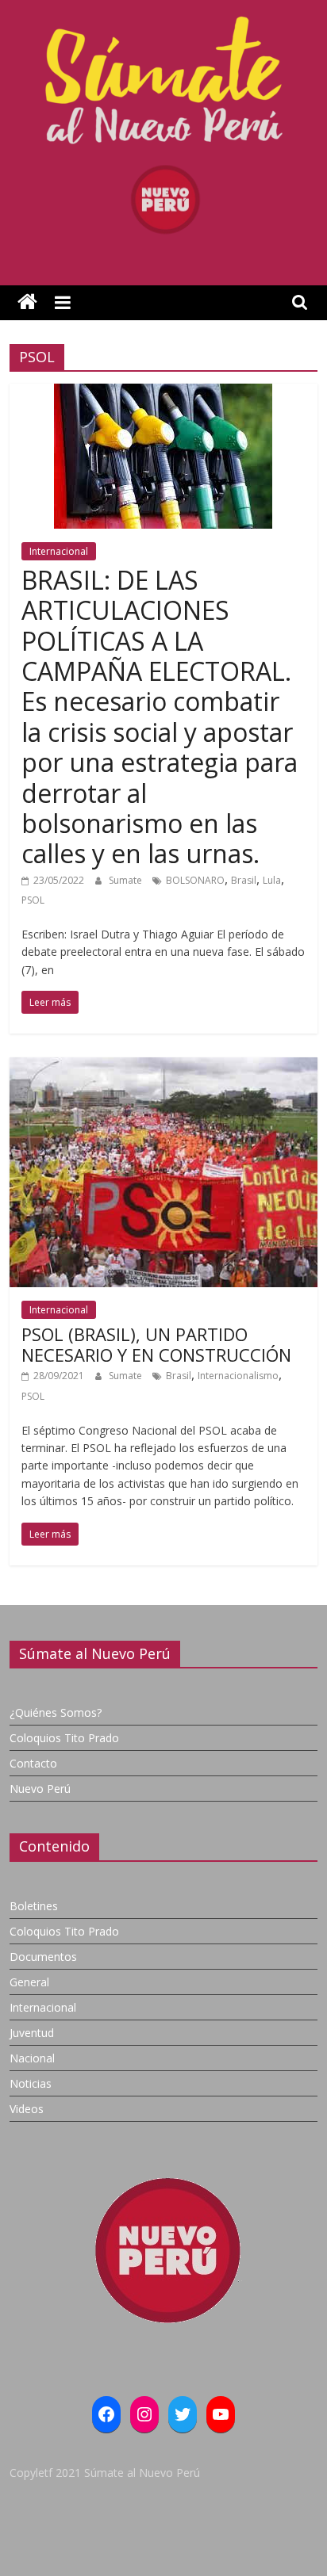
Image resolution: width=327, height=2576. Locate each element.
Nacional (32, 2058)
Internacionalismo (238, 1376)
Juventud (32, 2033)
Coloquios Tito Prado (64, 1738)
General (29, 1982)
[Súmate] (27, 302)
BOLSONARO (195, 880)
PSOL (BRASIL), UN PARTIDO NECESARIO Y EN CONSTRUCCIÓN (156, 1344)
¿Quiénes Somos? (56, 1712)
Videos (27, 2109)
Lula (272, 880)
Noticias (31, 2083)
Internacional (59, 551)
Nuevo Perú (40, 1789)
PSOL (33, 900)
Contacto (33, 1763)
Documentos (43, 1957)
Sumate (127, 880)
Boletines (34, 1906)
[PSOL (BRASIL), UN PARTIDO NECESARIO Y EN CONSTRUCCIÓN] (163, 1067)
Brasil (244, 880)
